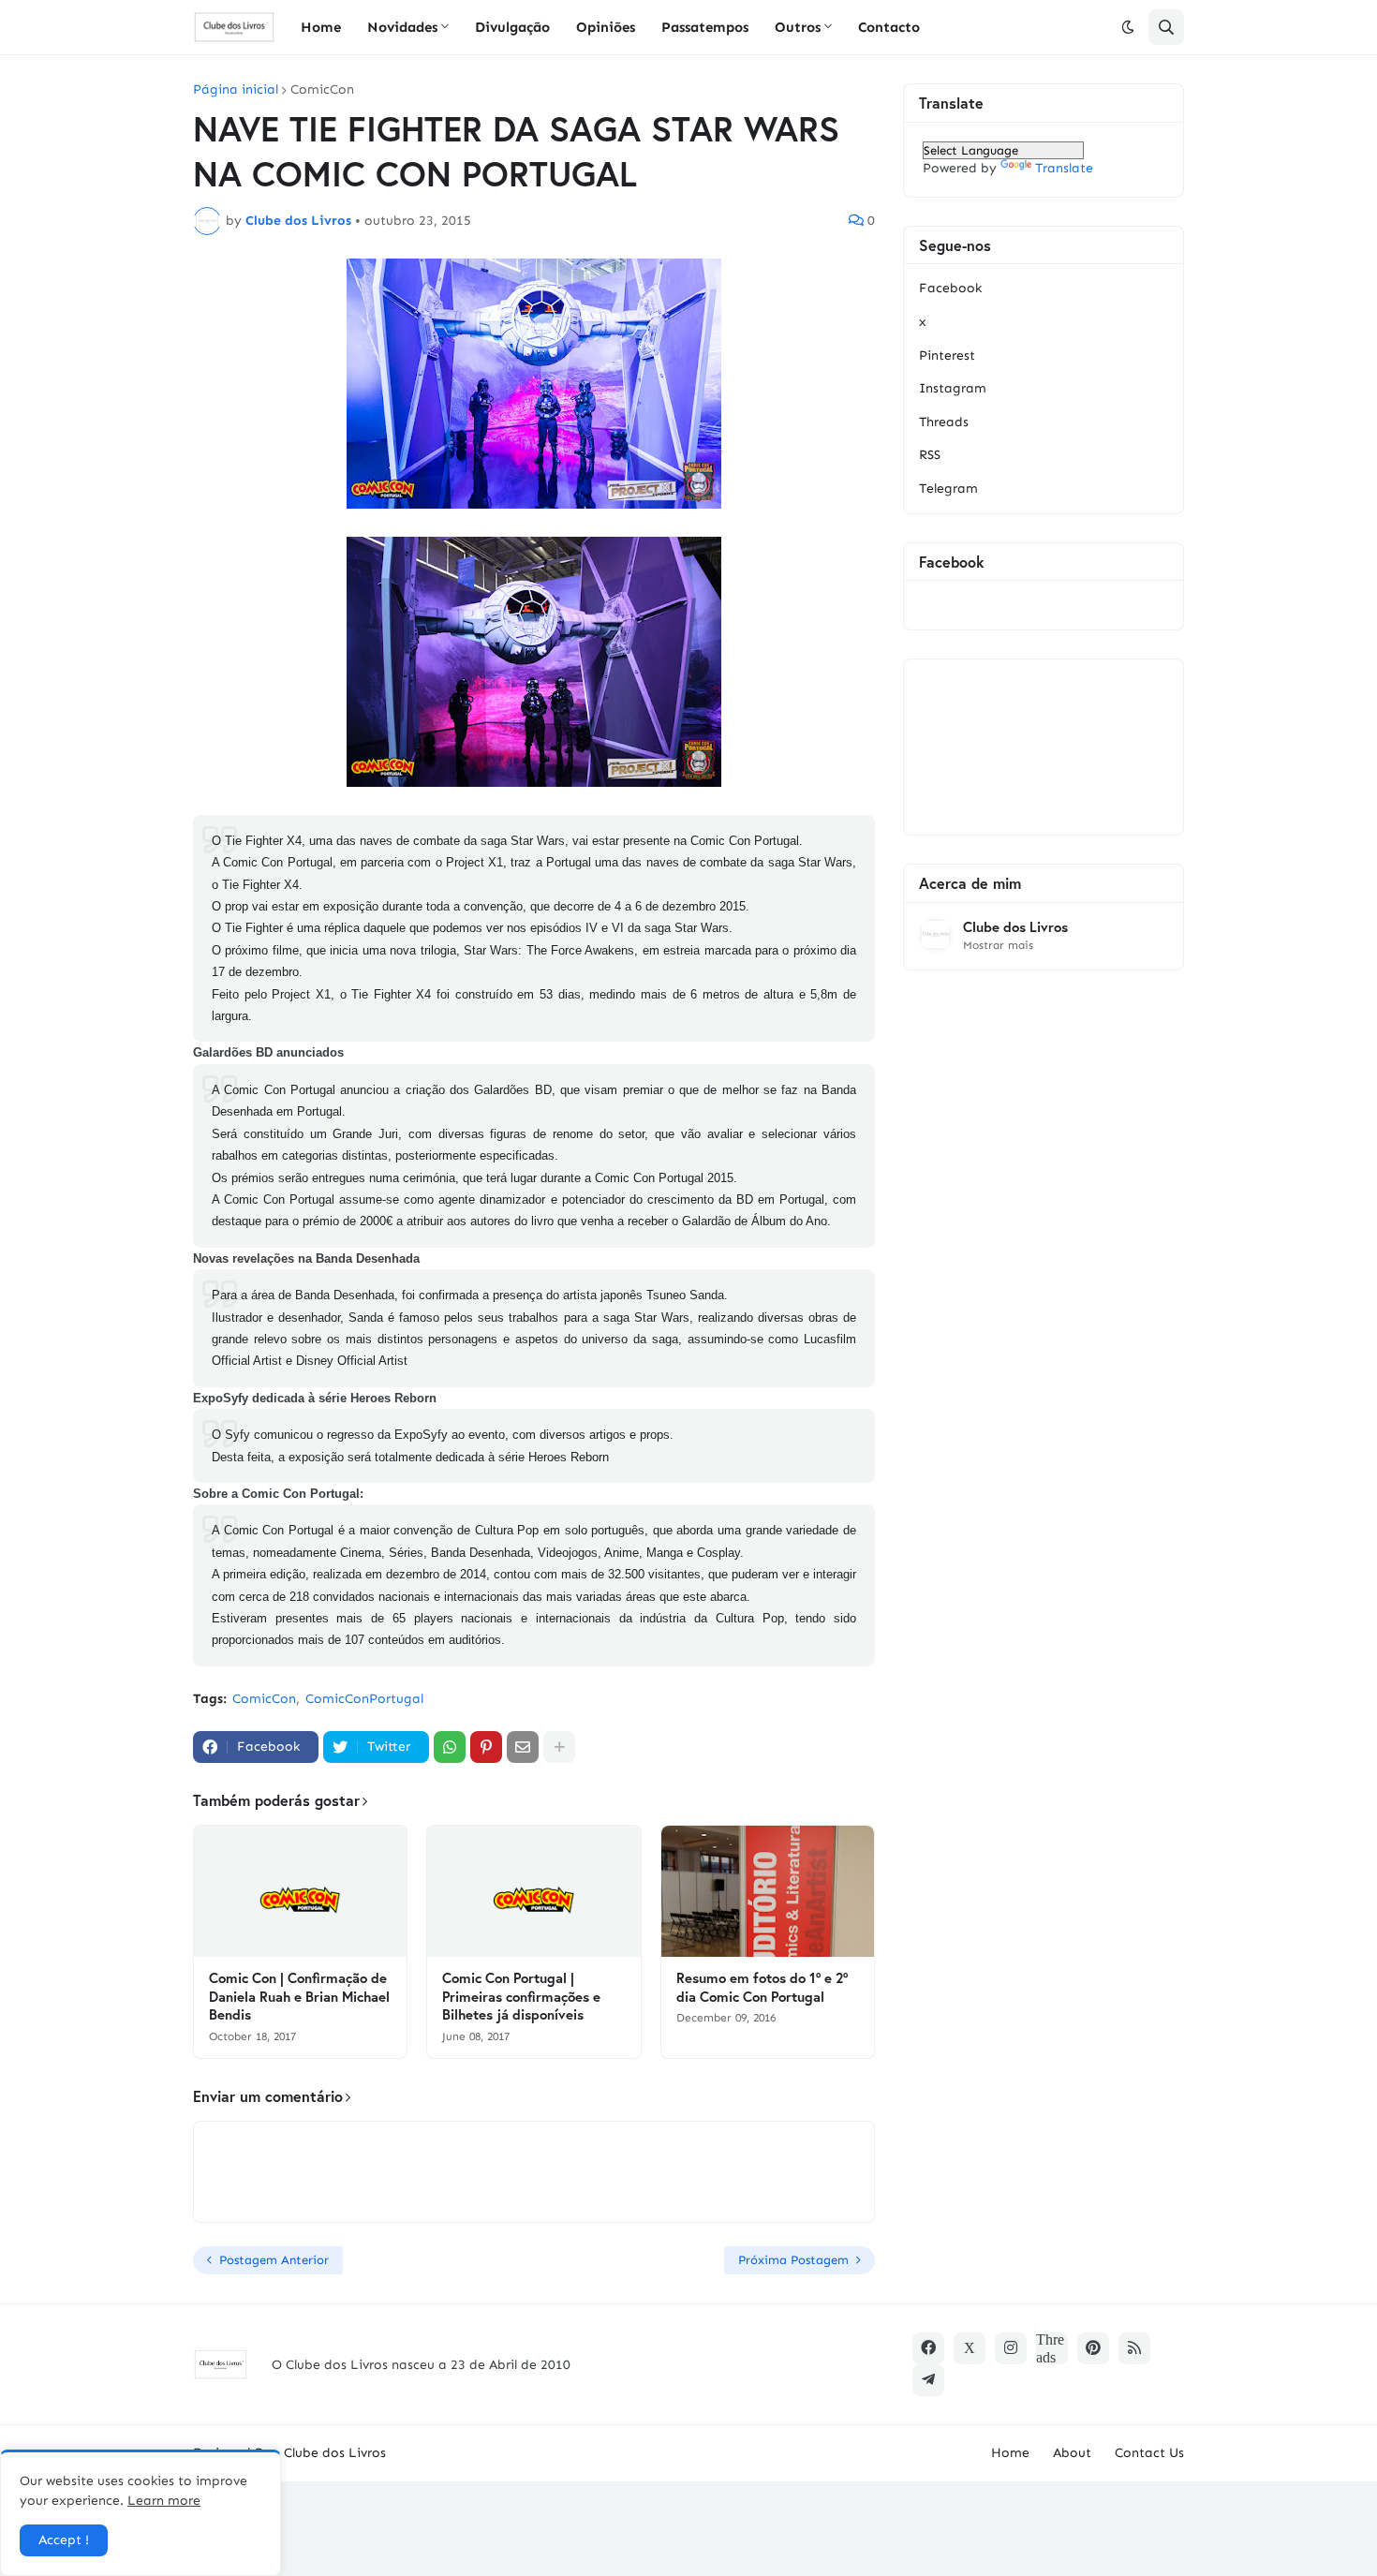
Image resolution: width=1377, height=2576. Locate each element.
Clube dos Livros (1015, 927)
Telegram (948, 489)
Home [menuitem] (321, 27)
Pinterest (947, 355)
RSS (930, 455)
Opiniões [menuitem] (606, 27)
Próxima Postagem (793, 2260)
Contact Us (1149, 2453)
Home (1010, 2453)
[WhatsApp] (450, 1747)
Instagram (953, 388)
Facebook (950, 288)
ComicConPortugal (364, 1699)
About (1072, 2453)
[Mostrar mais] (559, 1747)
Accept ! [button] (64, 2540)
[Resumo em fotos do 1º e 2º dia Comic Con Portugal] (768, 1891)
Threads (944, 422)
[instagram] (1011, 2348)
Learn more (164, 2501)
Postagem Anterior (274, 2260)
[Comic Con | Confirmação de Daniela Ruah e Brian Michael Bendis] (300, 1891)
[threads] (1052, 2348)
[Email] (523, 1747)
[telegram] (928, 2380)
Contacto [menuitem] (889, 27)
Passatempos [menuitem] (705, 27)
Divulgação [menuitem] (512, 27)
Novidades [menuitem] (402, 27)
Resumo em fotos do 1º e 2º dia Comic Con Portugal (762, 1987)
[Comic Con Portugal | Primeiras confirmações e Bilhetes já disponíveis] (533, 1891)
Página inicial (236, 90)
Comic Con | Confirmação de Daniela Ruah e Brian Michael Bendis (299, 1996)
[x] (970, 2348)
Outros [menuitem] (798, 27)
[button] (1128, 27)
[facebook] (928, 2348)
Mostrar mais (998, 945)
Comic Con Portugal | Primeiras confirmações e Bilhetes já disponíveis (521, 1996)
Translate (1064, 168)
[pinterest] (1093, 2348)
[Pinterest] (486, 1747)
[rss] (1134, 2348)
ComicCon (322, 90)
